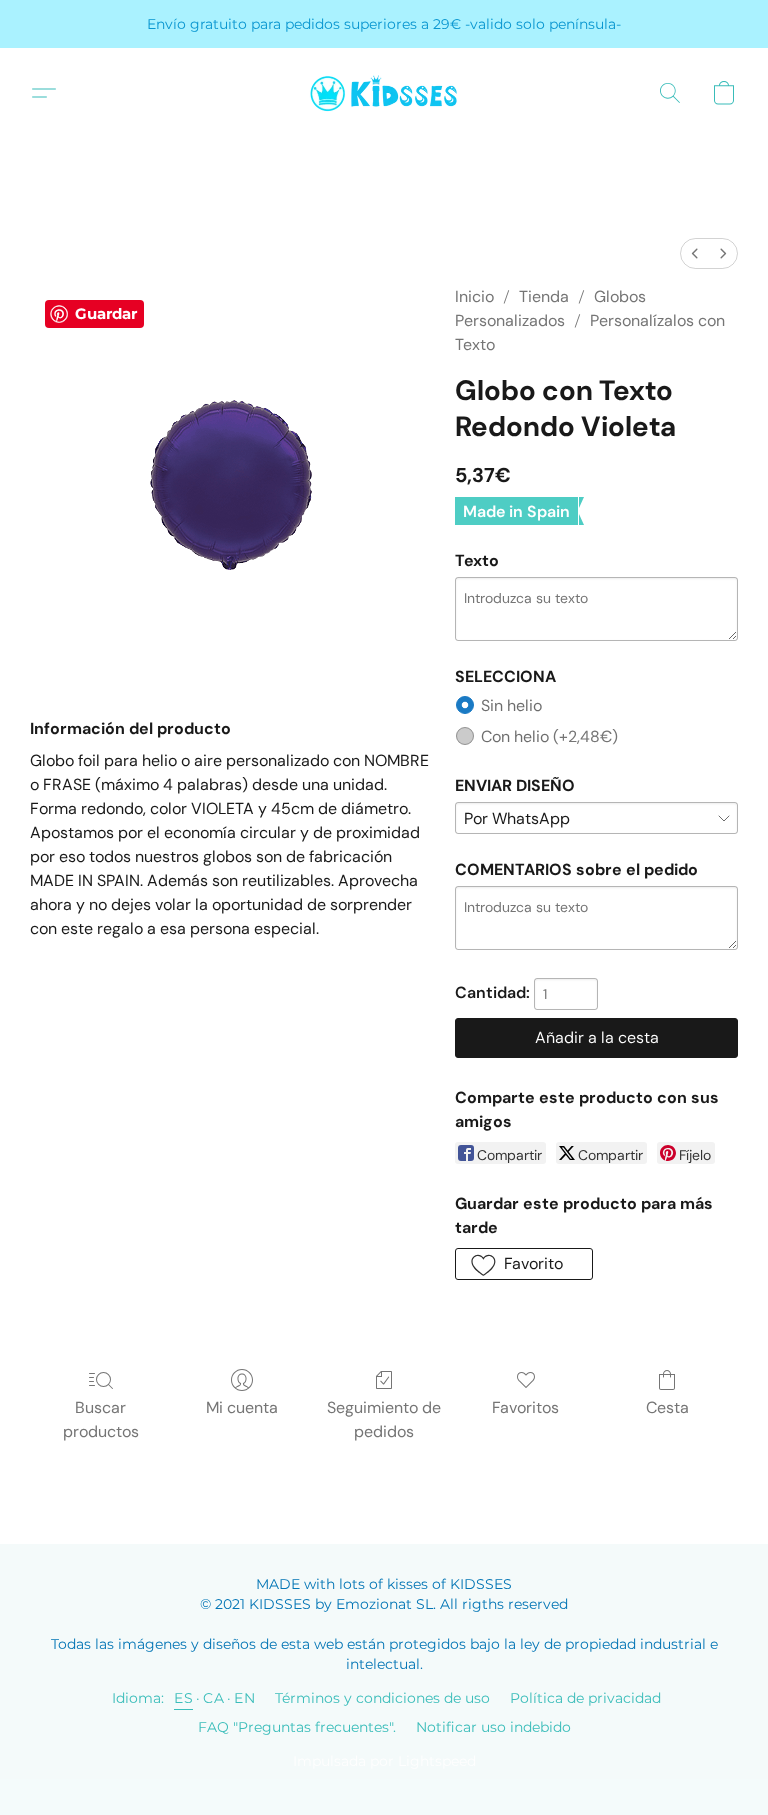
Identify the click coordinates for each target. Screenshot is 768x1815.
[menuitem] (695, 253)
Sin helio (511, 705)
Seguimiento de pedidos (384, 1419)
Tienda (544, 296)
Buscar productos (101, 1419)
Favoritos (525, 1407)
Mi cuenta (242, 1407)
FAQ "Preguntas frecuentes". (297, 1727)
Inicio (474, 296)
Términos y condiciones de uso (382, 1698)
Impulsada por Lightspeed (384, 1761)
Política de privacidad (585, 1698)
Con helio (549, 736)
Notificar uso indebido (493, 1727)
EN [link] (244, 1698)
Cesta (667, 1407)
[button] (384, 93)
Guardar (106, 313)
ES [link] (183, 1698)
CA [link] (213, 1698)
